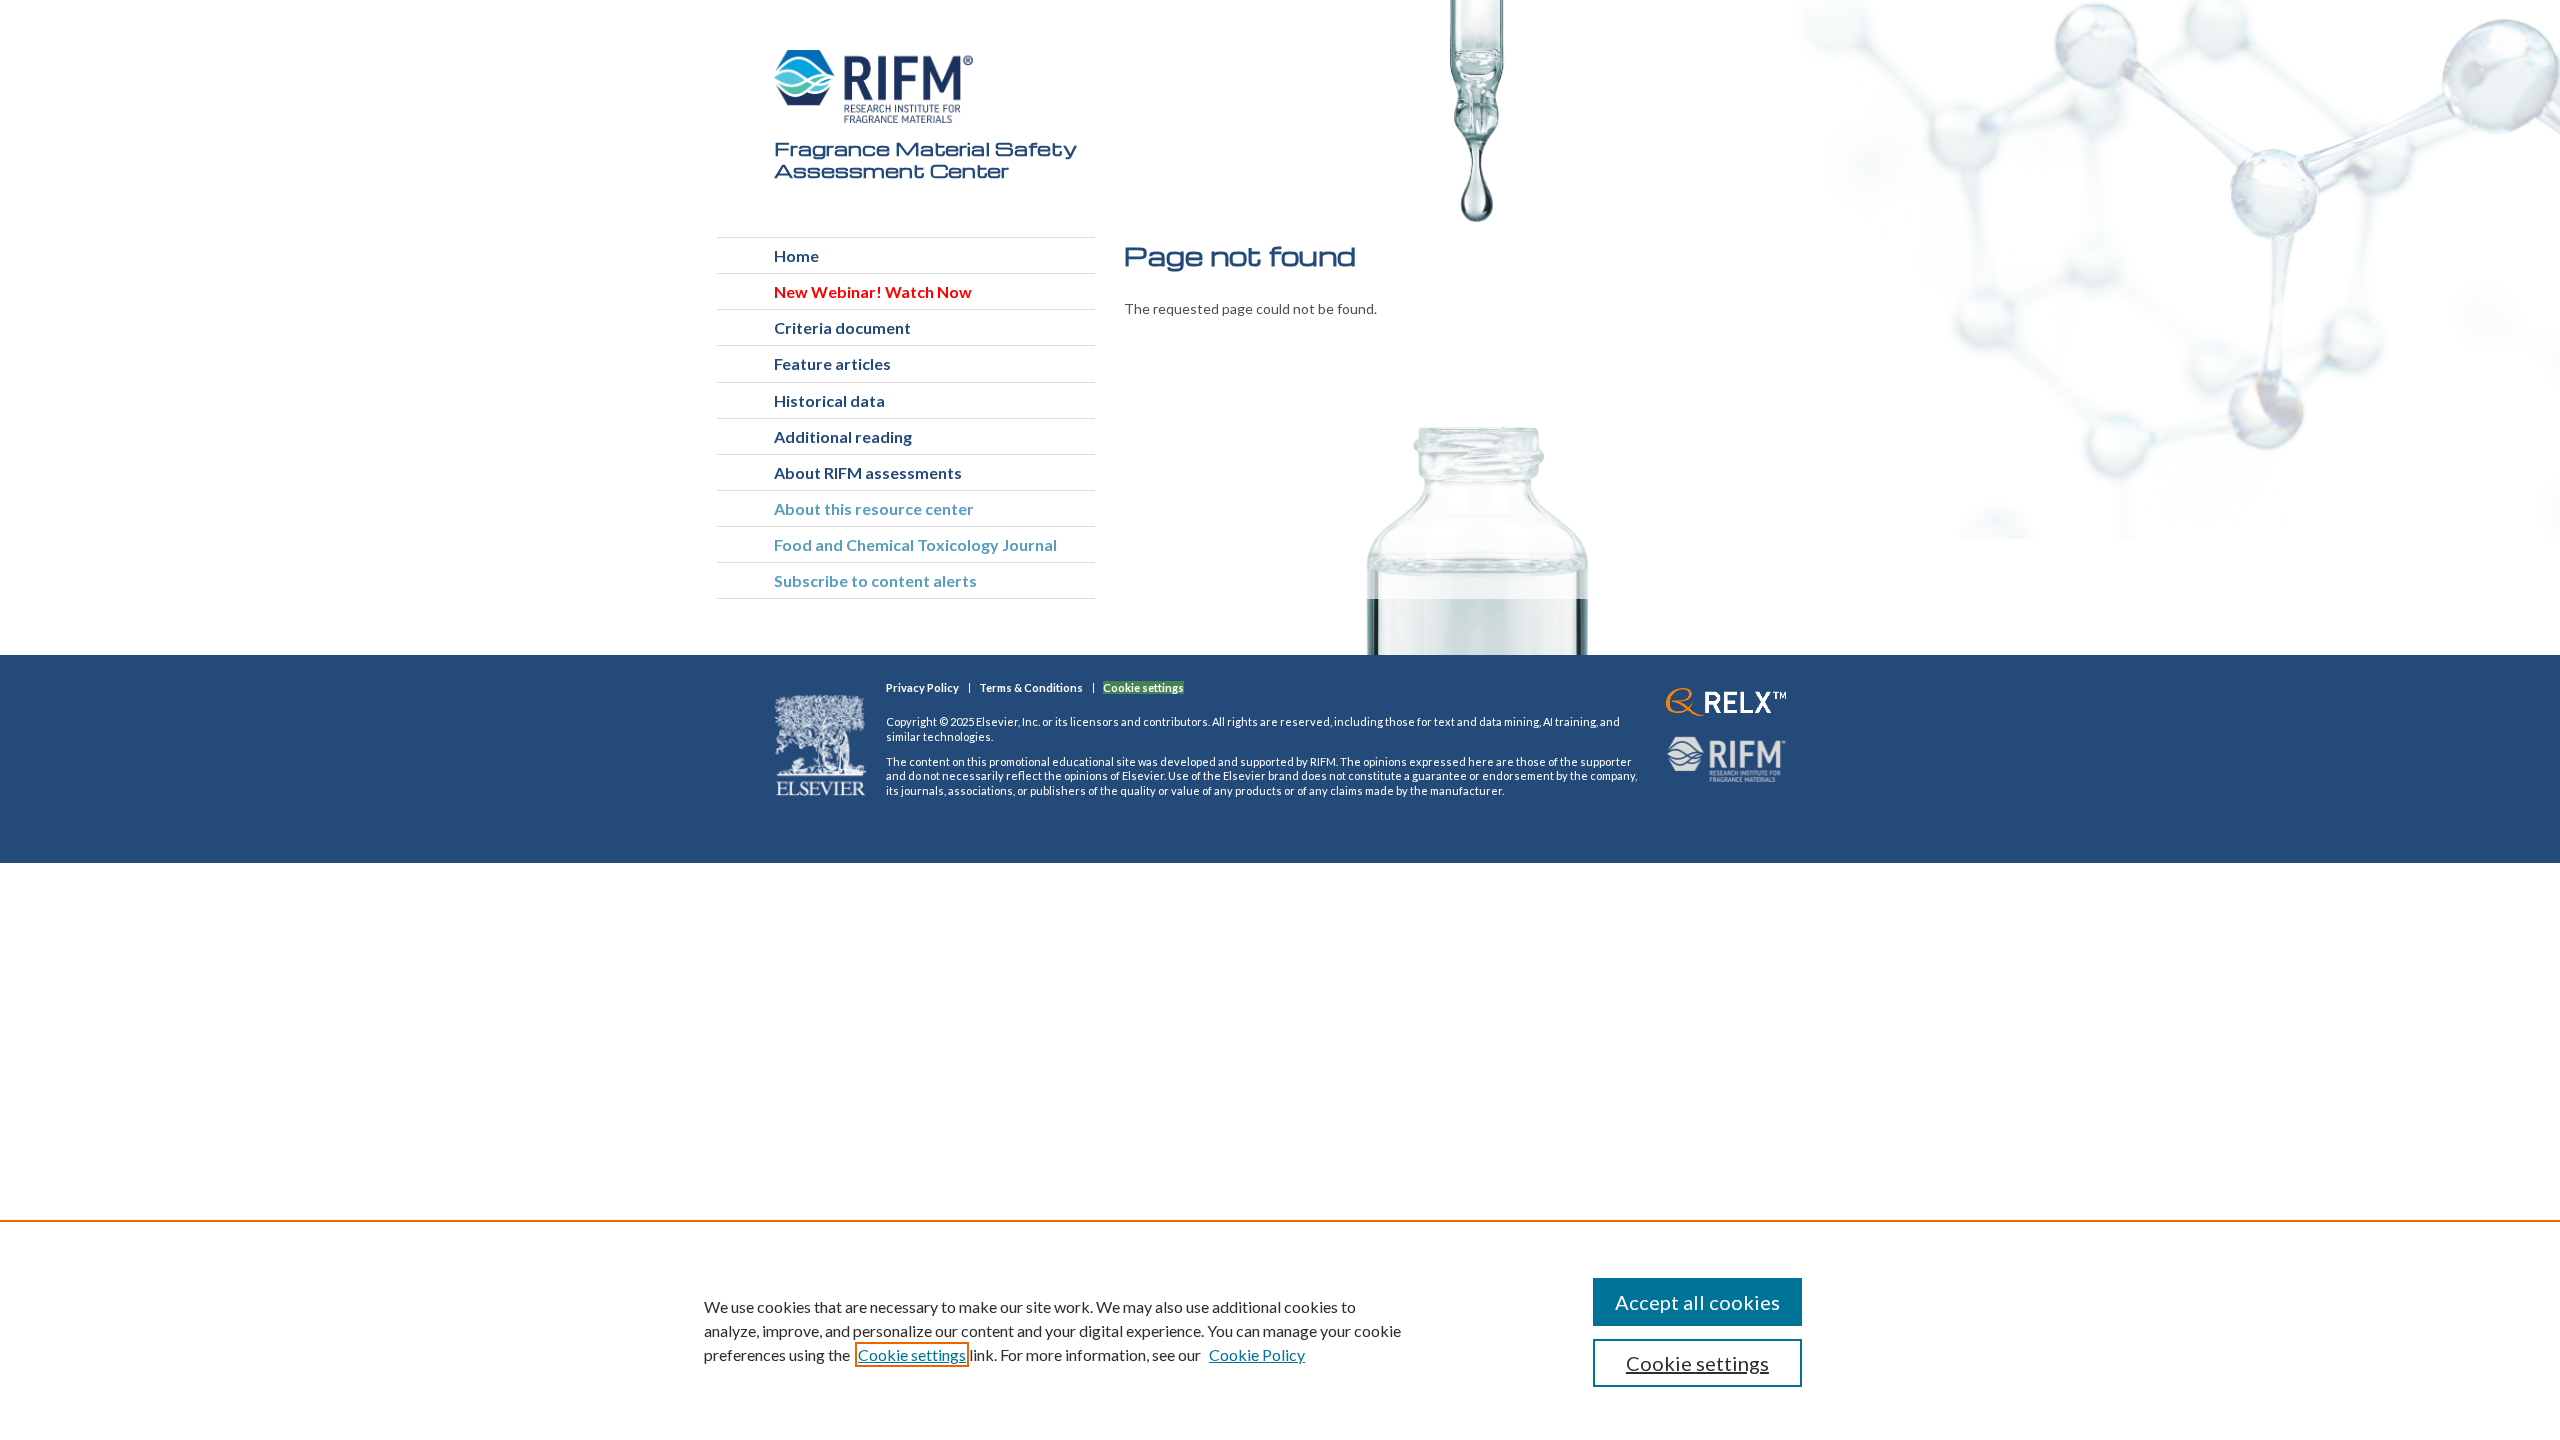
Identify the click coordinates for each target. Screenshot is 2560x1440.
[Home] (874, 86)
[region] (1280, 1330)
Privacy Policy (922, 687)
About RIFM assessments (868, 472)
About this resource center (874, 508)
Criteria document (842, 327)
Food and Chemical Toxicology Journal (915, 544)
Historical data (829, 400)
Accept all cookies (1697, 1302)
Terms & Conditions (1031, 687)
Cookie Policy (1257, 1354)
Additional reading (843, 436)
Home (796, 255)
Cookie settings (912, 1354)
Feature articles (832, 363)
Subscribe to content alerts (875, 580)
